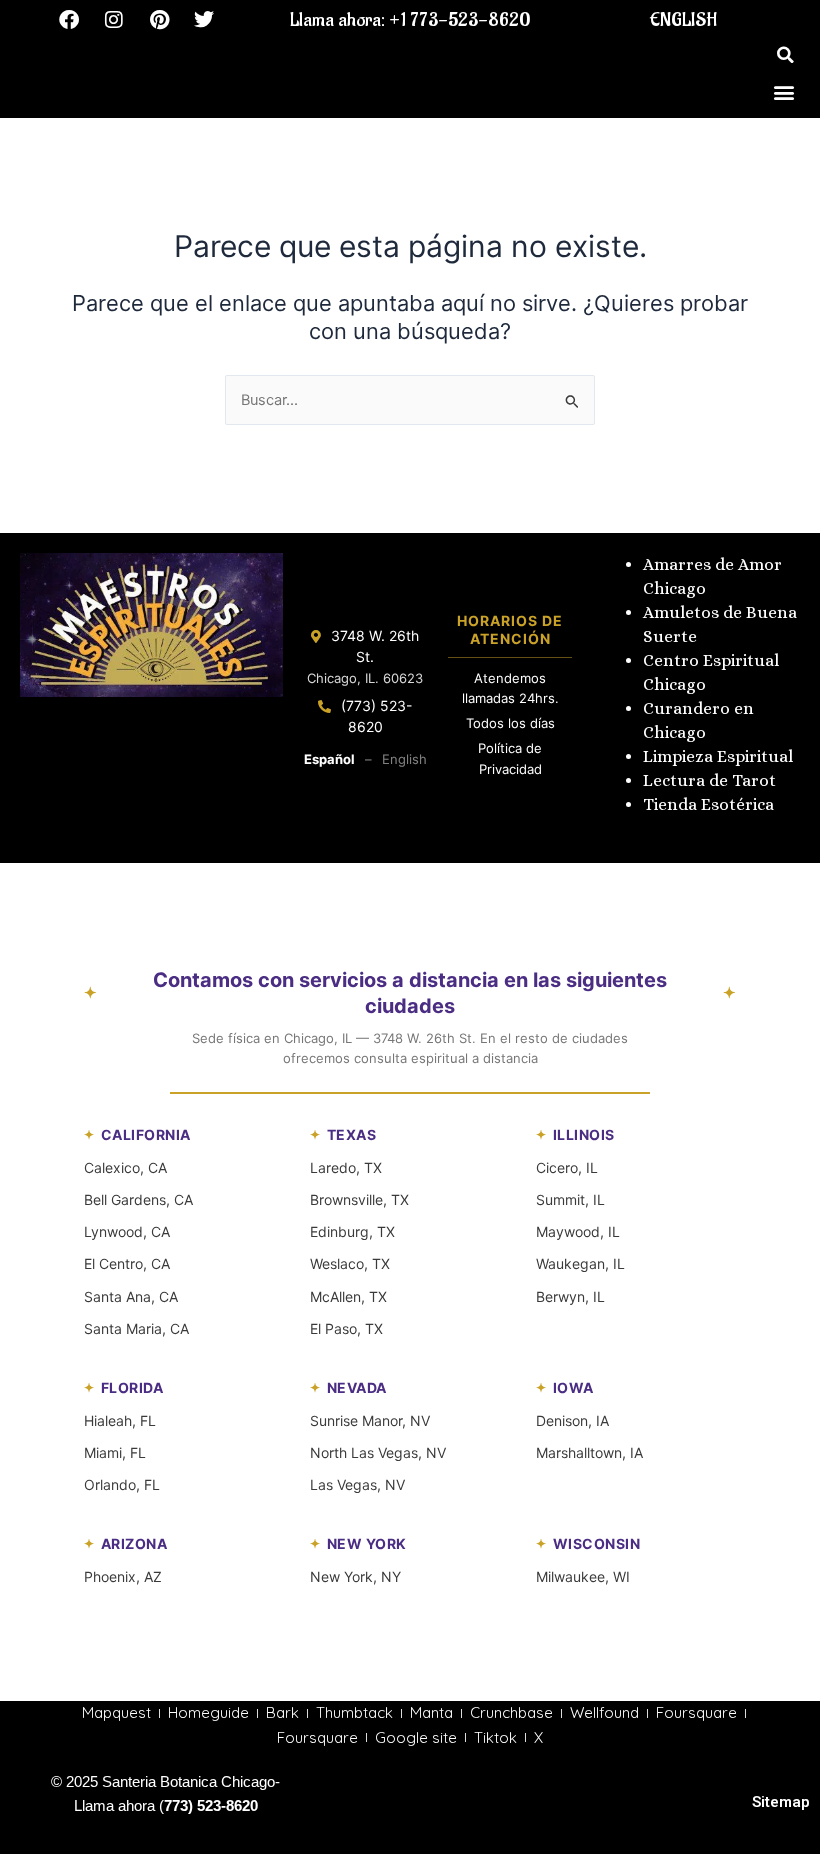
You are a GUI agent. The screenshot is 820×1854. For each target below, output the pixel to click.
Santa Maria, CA (136, 1328)
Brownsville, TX (359, 1199)
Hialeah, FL (120, 1420)
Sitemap (781, 1802)
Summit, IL (570, 1199)
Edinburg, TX (352, 1231)
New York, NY (355, 1576)
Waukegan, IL (580, 1263)
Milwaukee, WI (583, 1576)
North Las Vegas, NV (378, 1452)
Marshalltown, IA (589, 1452)
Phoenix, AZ (123, 1576)
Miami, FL (115, 1452)
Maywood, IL (578, 1231)
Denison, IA (572, 1420)
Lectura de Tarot (709, 780)
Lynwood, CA (127, 1231)
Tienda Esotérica (710, 804)
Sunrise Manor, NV (370, 1420)
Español (329, 759)
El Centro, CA (127, 1263)
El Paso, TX (346, 1328)
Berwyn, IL (570, 1296)
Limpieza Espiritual (718, 756)
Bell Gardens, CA (138, 1199)
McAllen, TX (348, 1296)
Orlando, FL (122, 1484)
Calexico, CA (125, 1167)
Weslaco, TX (350, 1263)
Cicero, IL (567, 1167)
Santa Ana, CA (131, 1296)
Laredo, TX (346, 1167)
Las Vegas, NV (357, 1484)
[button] (785, 55)
